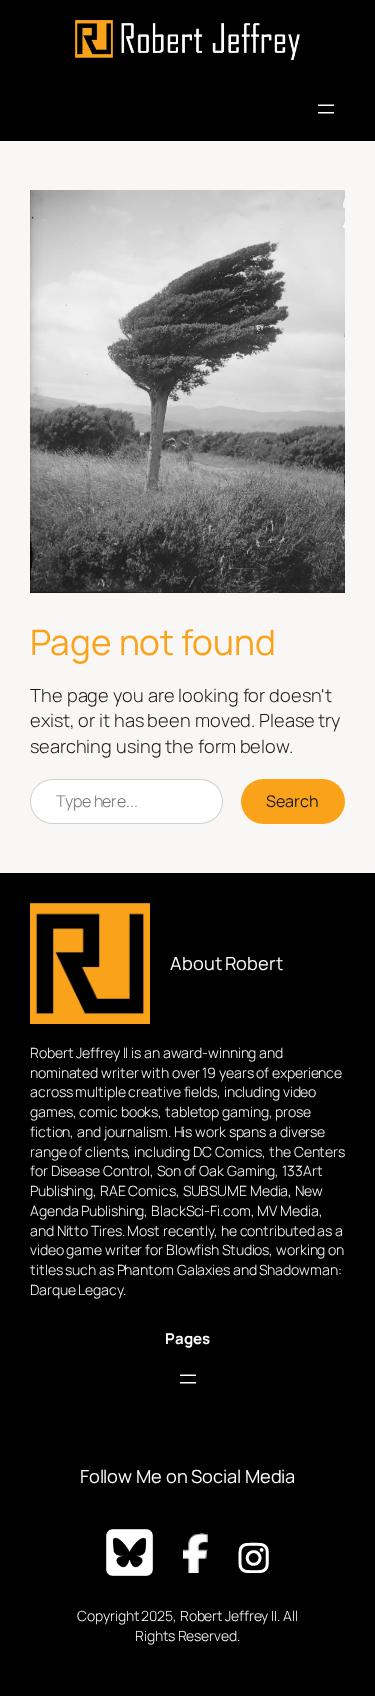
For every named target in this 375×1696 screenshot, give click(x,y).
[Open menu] (326, 109)
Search (292, 801)
